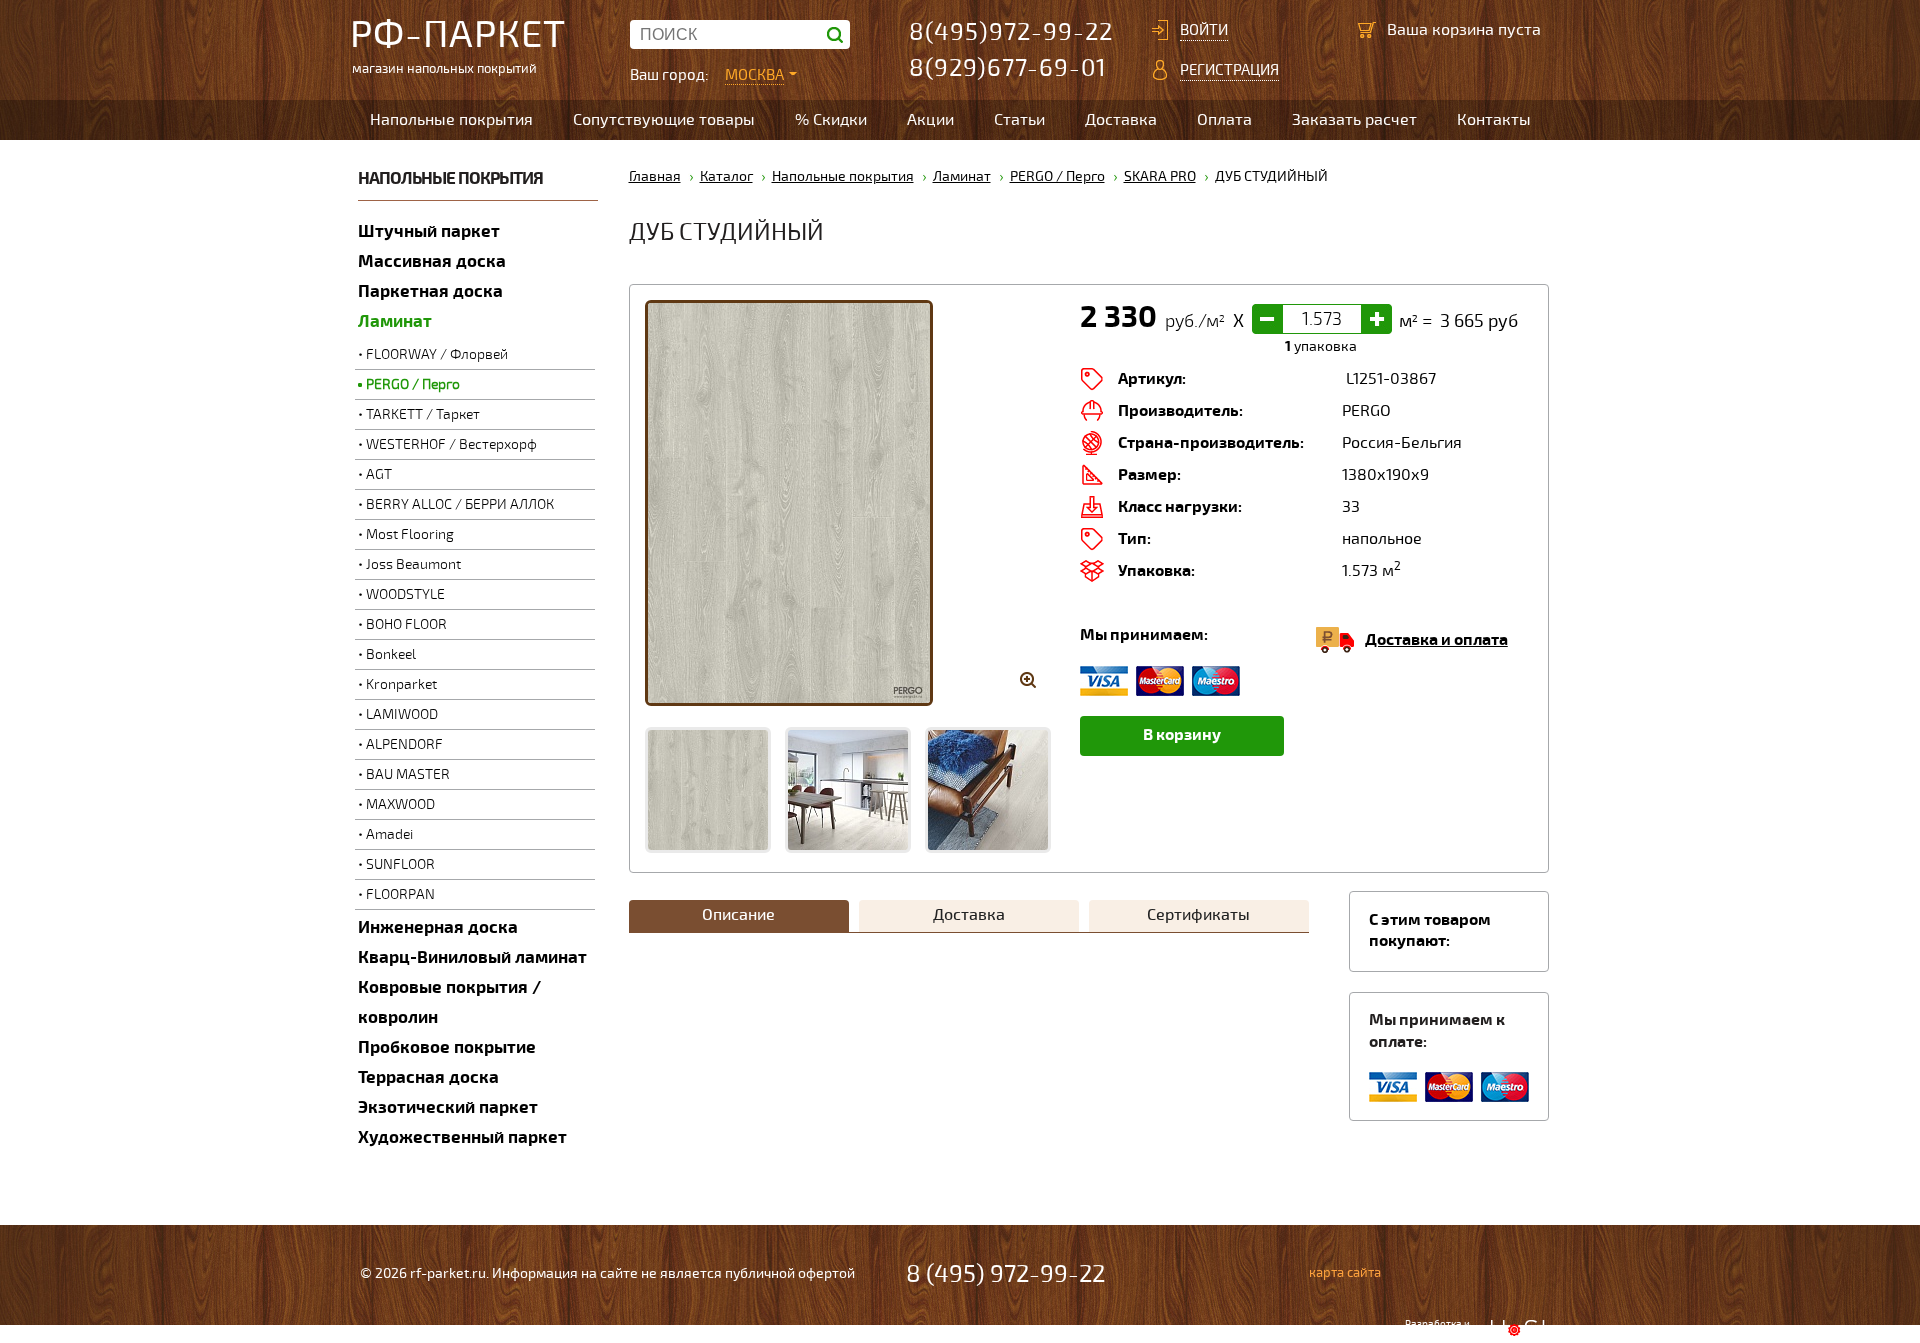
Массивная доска (432, 261)
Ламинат (395, 321)
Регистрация (1229, 70)
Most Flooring (410, 534)
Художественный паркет (462, 1137)
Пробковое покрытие (447, 1047)
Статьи (1019, 120)
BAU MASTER (408, 774)
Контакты (1494, 120)
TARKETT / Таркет (423, 414)
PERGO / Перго (413, 384)
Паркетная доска (430, 291)
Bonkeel (391, 654)
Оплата (1224, 120)
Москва (754, 75)
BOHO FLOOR (406, 624)
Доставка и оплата (1436, 640)
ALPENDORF (404, 744)
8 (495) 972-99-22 (1005, 1274)
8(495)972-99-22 (1011, 32)
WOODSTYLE (405, 594)
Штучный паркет (429, 231)
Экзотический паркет (448, 1107)
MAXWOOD (400, 804)
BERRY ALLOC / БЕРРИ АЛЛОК (460, 504)
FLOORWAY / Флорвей (437, 354)
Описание (738, 915)
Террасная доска (428, 1077)
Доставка (1121, 120)
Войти (1204, 30)
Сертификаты (1198, 915)
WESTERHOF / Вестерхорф (451, 444)
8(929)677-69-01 (1008, 68)
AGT (379, 474)
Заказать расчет (1354, 120)
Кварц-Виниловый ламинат (472, 957)
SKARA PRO (1160, 176)
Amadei (389, 834)
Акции (930, 120)
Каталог (726, 176)
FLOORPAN (400, 894)
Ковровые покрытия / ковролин (449, 1002)
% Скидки (831, 120)
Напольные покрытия (451, 120)
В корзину (1182, 735)
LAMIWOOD (402, 714)
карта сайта (1345, 1273)
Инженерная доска (438, 927)
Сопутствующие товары (664, 120)
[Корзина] (1367, 30)
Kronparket (401, 684)
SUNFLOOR (400, 864)
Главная (655, 176)
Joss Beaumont (413, 564)
